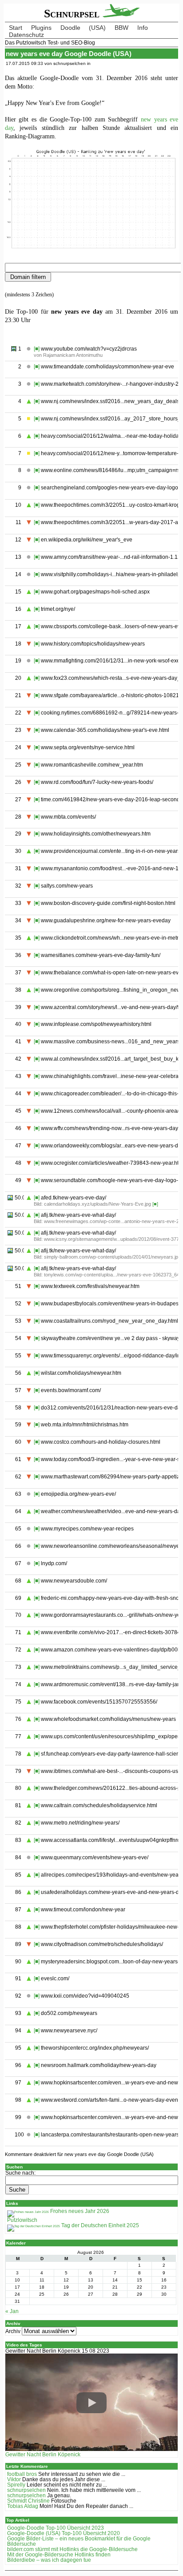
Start (16, 28)
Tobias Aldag (23, 2506)
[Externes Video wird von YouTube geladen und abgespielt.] (92, 2403)
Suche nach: (20, 2173)
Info (143, 28)
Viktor (14, 2479)
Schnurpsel (73, 14)
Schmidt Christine (28, 2501)
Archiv (13, 2331)
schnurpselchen (26, 2490)
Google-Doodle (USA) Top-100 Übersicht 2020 (64, 2533)
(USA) (97, 28)
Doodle (70, 28)
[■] (37, 349)
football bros (22, 2474)
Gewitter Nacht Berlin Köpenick (43, 2455)
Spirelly (16, 2485)
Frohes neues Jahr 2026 (79, 2211)
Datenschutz (26, 35)
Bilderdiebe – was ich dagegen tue (49, 2560)
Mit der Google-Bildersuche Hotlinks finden (59, 2555)
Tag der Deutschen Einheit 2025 (99, 2225)
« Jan (12, 2311)
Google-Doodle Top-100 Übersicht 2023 (56, 2528)
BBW (121, 28)
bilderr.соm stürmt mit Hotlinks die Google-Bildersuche (72, 2549)
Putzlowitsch (22, 2220)
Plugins (41, 28)
